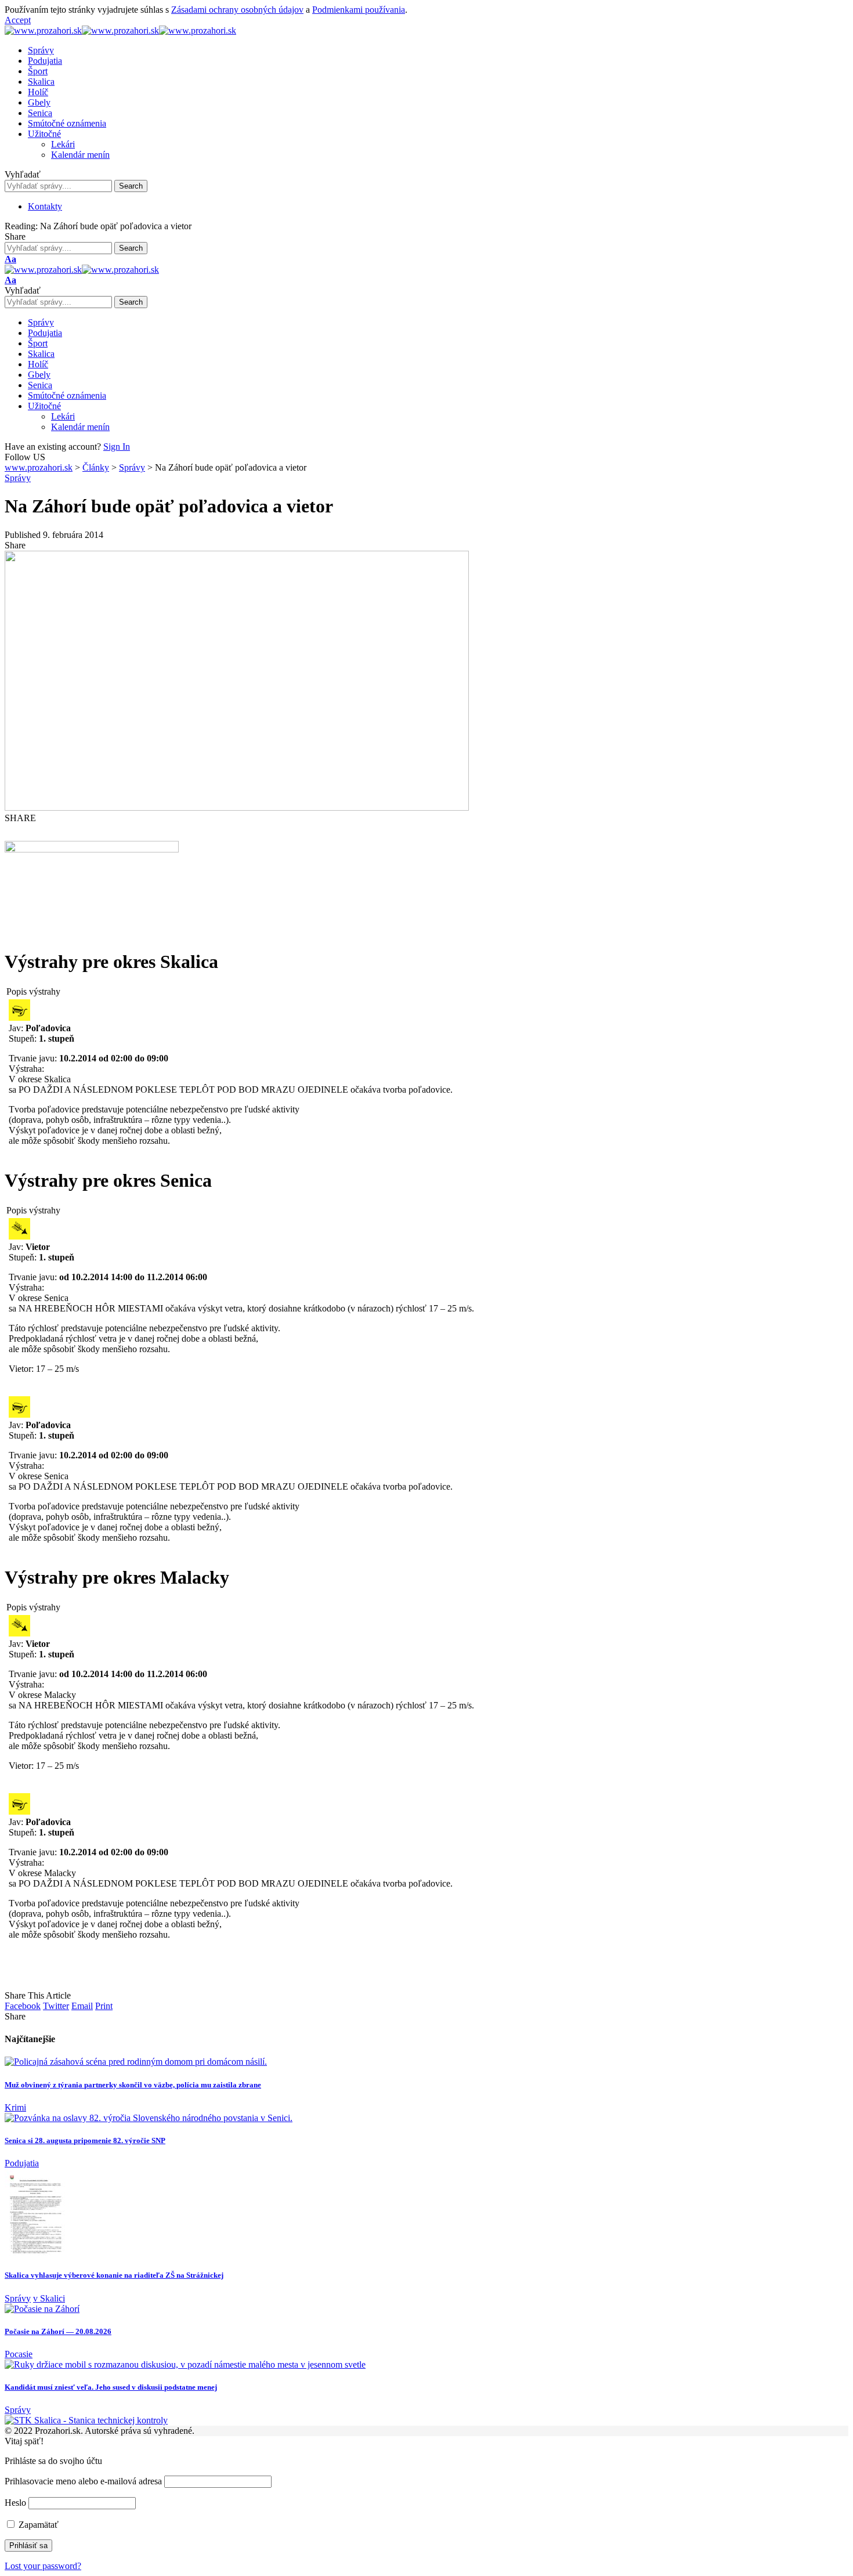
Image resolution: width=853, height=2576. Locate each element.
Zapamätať (37, 2525)
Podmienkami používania (359, 10)
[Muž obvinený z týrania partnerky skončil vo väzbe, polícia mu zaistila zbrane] (136, 2062)
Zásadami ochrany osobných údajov (237, 10)
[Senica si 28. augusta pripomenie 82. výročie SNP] (149, 2118)
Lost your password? (43, 2566)
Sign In (117, 447)
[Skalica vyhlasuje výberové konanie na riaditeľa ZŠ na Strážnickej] (35, 2252)
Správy (18, 478)
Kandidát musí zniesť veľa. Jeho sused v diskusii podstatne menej (111, 2387)
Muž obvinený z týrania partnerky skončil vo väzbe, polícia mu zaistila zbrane (133, 2085)
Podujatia (22, 2163)
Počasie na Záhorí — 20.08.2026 (58, 2331)
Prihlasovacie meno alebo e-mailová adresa (83, 2481)
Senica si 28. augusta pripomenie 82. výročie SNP (85, 2140)
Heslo (15, 2503)
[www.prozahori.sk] (120, 30)
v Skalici (49, 2298)
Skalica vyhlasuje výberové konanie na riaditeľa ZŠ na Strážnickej (114, 2275)
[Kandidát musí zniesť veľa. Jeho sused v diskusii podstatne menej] (185, 2364)
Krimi (15, 2107)
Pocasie (19, 2354)
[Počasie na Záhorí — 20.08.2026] (42, 2309)
